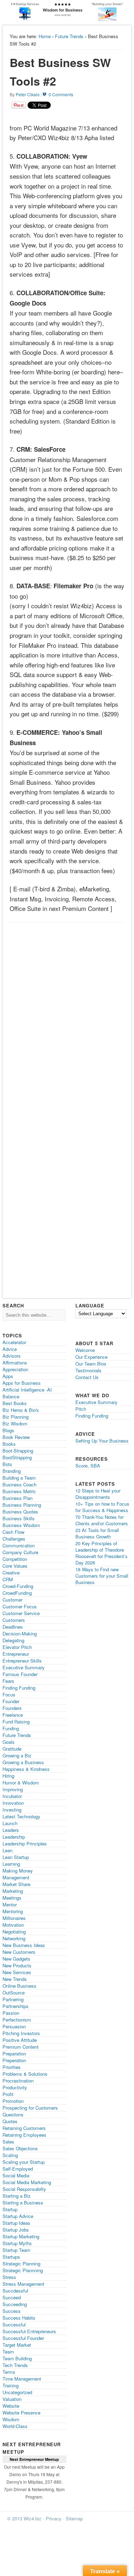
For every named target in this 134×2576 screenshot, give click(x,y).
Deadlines (13, 1627)
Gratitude (12, 1749)
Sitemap (74, 2518)
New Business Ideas (24, 1945)
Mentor (10, 1904)
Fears (8, 1681)
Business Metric (19, 1491)
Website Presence (21, 2413)
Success (12, 2311)
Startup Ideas (16, 2223)
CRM (8, 1579)
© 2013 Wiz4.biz (24, 2518)
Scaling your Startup (24, 2162)
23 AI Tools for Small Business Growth (97, 1533)
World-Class (15, 2426)
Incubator (12, 1796)
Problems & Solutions (25, 2074)
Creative (11, 1573)
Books (9, 1444)
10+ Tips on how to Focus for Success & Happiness (102, 1507)
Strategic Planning (21, 2263)
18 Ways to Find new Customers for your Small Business (102, 1576)
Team (8, 2352)
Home (45, 36)
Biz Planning (16, 1417)
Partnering (13, 1999)
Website (11, 2406)
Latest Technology (21, 1816)
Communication (19, 1545)
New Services (17, 1972)
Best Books (15, 1403)
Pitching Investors (21, 2033)
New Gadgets (16, 1959)
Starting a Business (23, 2203)
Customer (13, 1600)
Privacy (54, 2518)
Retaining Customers (24, 2128)
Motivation (13, 1925)
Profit (8, 2094)
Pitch (81, 1409)
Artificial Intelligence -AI (27, 1390)
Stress (9, 2277)
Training (11, 2385)
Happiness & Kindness (26, 1769)
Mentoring (13, 1911)
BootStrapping (17, 1457)
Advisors (12, 1356)
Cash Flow (13, 1532)
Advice (10, 1349)
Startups (11, 2257)
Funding (11, 1728)
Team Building (17, 2358)
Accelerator (14, 1342)
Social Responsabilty (24, 2189)
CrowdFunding (17, 1593)
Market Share (16, 1884)
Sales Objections (20, 2148)
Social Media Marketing (27, 2182)
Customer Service (21, 1613)
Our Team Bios (91, 1364)
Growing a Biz (17, 1755)
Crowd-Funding (18, 1586)
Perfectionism (17, 2020)
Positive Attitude (20, 2040)
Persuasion (14, 2026)
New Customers (19, 1952)
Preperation (14, 2060)
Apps (8, 1376)
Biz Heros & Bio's (21, 1410)
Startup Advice (18, 2216)
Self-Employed (18, 2169)
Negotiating (14, 1932)
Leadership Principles (25, 1843)
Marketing (13, 1891)
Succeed (12, 2297)
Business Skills (19, 1518)
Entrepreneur (16, 1654)
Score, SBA (88, 1466)
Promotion (13, 2101)
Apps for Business (22, 1383)
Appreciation (15, 1369)
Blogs (8, 1430)
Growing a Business (23, 1762)
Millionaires (14, 1918)
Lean (8, 1850)
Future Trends (69, 36)
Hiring (8, 1776)
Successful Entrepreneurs (29, 2331)
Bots (7, 1464)
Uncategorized (17, 2392)
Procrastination (18, 2081)
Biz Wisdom (15, 1423)
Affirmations (15, 1363)
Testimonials (88, 1370)
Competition (15, 1559)
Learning (11, 1864)
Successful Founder (23, 2338)
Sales (8, 2142)
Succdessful (15, 2291)
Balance (11, 1396)
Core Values (15, 1566)
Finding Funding (19, 1688)
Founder (11, 1701)
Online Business (19, 1986)
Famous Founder (20, 1674)
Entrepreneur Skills (22, 1661)
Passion (11, 2013)
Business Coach (19, 1484)
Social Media (16, 2175)
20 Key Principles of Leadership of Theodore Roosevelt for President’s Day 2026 (101, 1553)
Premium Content (21, 2047)
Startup (10, 2209)
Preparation (14, 2053)
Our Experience (91, 1357)
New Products (17, 1965)
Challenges (14, 1539)
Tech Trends (15, 2365)
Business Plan (18, 1498)
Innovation (13, 1803)
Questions (13, 2114)
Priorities (12, 2067)
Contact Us (87, 1377)
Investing (12, 1810)
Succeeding (15, 2304)
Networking (14, 1938)
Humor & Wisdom (21, 1783)
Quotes (10, 2121)
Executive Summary (24, 1667)
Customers (14, 1620)
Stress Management (23, 2284)
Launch (10, 1823)
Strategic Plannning (23, 2270)
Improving (13, 1789)
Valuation (12, 2399)
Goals (9, 1742)
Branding (12, 1471)
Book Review (16, 1437)
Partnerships (16, 2006)
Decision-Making (20, 1633)
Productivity (15, 2087)
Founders (12, 1708)
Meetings (12, 1898)
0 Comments (61, 94)
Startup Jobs (16, 2230)
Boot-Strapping (18, 1451)
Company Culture (20, 1552)
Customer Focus (20, 1606)
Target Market (17, 2345)
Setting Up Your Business (102, 1441)
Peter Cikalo (28, 94)
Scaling (10, 2155)
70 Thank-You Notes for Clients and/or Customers (102, 1520)
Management (16, 1877)
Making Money (18, 1871)
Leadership (14, 1837)
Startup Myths (17, 2243)
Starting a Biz (17, 2196)
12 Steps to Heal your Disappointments (98, 1494)
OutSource (14, 1993)
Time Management (22, 2379)
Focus (9, 1694)
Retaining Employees (24, 2135)
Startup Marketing (21, 2236)
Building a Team (19, 1478)
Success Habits (19, 2318)
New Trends (15, 1979)
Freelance (13, 1715)
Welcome (85, 1350)
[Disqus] (67, 1016)
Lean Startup (16, 1857)
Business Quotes (20, 1512)
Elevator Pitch (17, 1647)
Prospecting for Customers (30, 2108)
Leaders (11, 1830)
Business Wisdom (21, 1525)
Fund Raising (16, 1722)
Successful (14, 2324)
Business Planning (22, 1505)
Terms (9, 2372)
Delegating (13, 1640)
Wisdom (11, 2419)
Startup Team (16, 2250)
